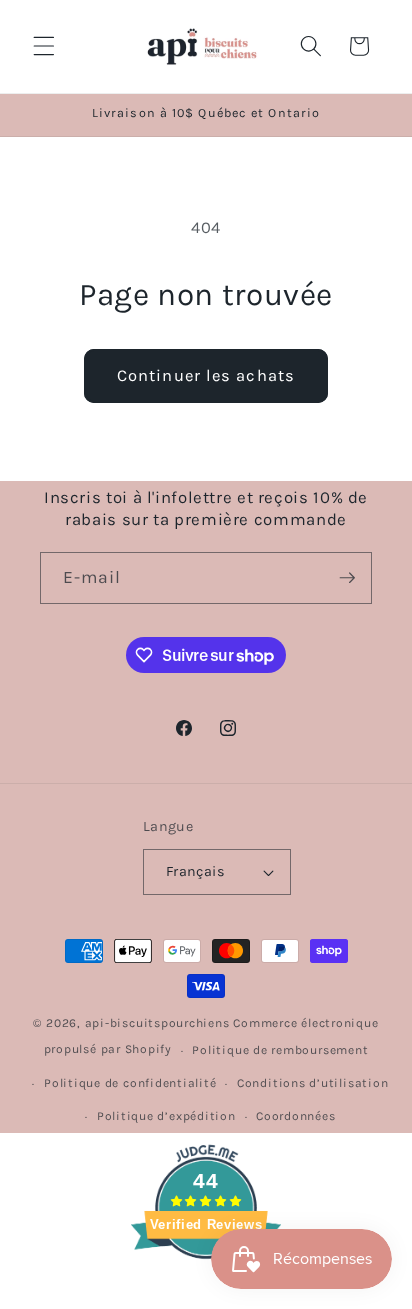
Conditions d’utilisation (312, 1083)
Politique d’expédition (166, 1116)
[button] (44, 46)
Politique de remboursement (280, 1050)
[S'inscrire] (347, 578)
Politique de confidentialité (130, 1083)
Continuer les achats (206, 375)
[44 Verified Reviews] (206, 1294)
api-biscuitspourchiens (157, 1023)
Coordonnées (295, 1116)
